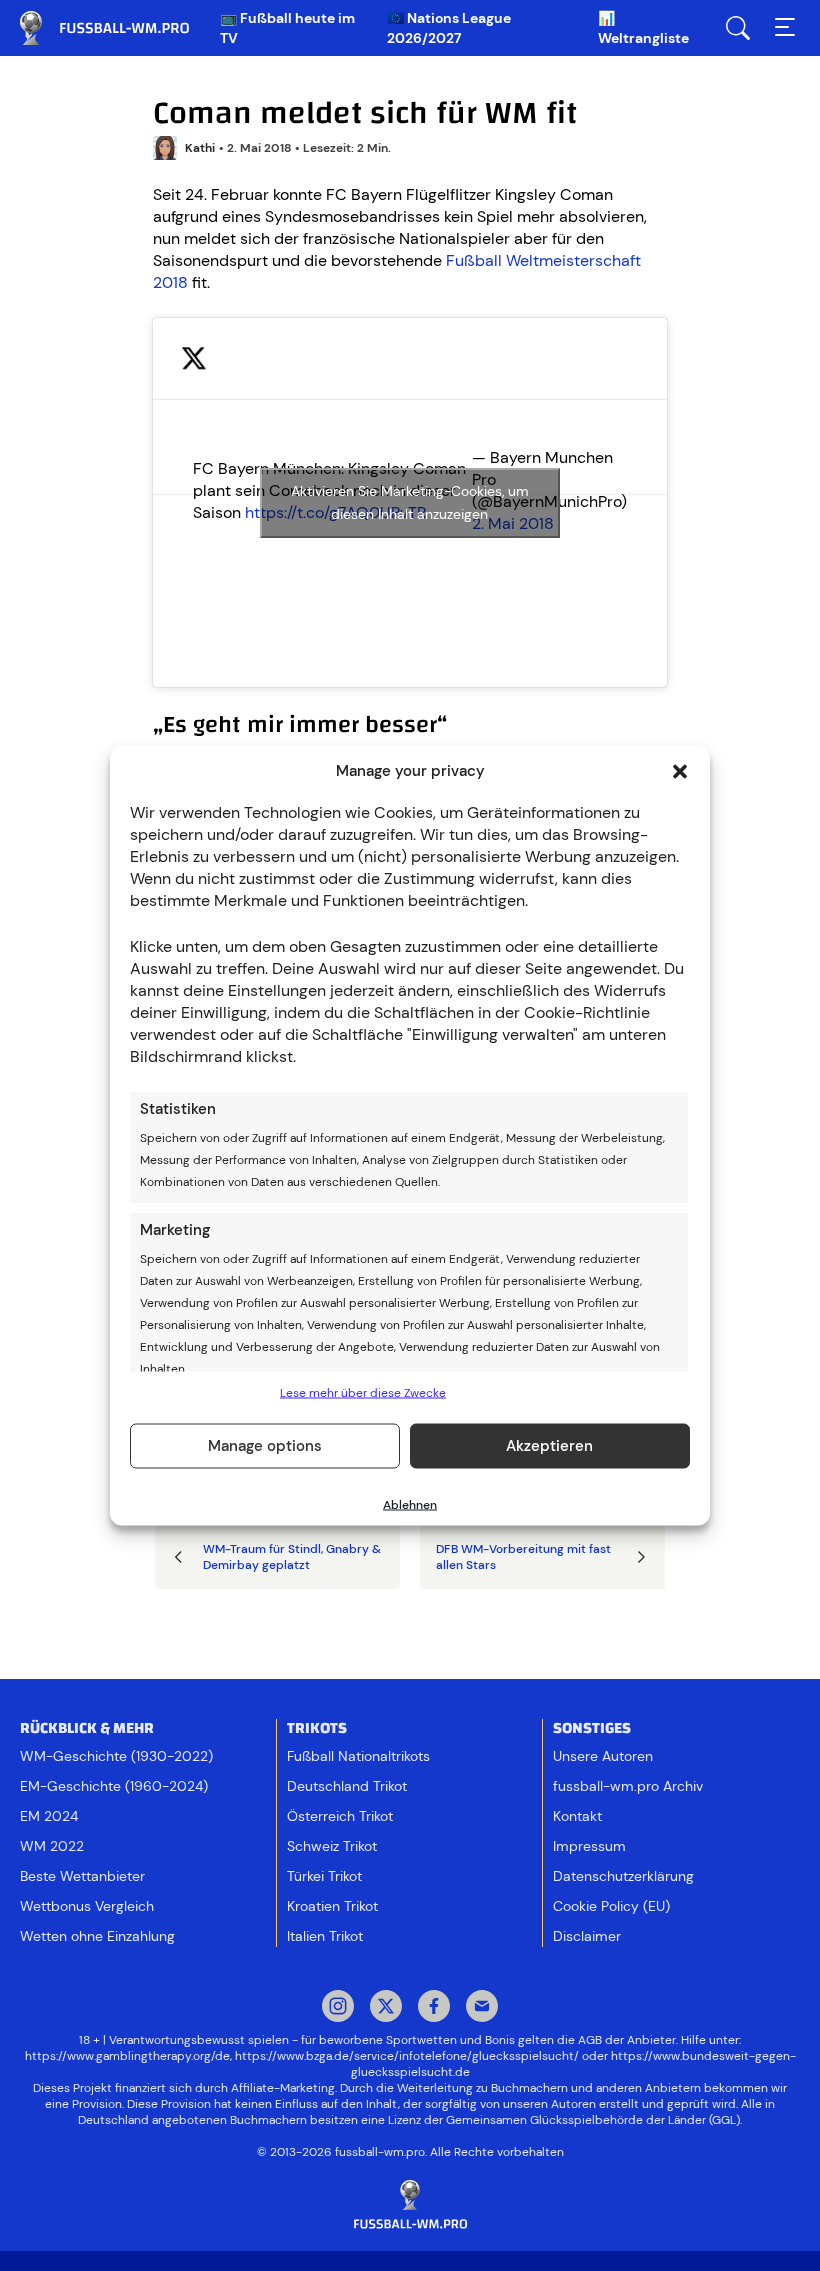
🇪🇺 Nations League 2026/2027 (449, 28)
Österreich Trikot (340, 1816)
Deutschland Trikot (347, 1786)
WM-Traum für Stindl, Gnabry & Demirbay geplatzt (292, 1557)
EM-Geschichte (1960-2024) (114, 1786)
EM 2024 (49, 1816)
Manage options (265, 1446)
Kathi (200, 148)
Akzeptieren (549, 1446)
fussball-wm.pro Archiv (628, 1786)
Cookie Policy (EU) (611, 1906)
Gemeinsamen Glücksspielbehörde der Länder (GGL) (593, 2120)
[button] (680, 771)
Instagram (338, 2008)
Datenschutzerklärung (623, 1876)
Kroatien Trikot (332, 1906)
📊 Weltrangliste (643, 28)
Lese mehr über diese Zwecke (363, 1392)
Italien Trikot (325, 1936)
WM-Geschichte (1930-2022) (116, 1756)
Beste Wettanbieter (82, 1876)
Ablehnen (410, 1504)
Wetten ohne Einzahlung (97, 1936)
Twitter (386, 2008)
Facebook (434, 2008)
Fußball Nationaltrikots (358, 1756)
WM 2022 (52, 1846)
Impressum (589, 1846)
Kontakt (577, 1816)
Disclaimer (587, 1936)
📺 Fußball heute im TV (287, 28)
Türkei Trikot (324, 1876)
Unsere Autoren (603, 1756)
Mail (482, 2008)
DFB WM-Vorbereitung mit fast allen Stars (523, 1557)
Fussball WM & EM (120, 28)
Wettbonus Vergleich (87, 1906)
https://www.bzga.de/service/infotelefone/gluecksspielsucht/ (407, 2056)
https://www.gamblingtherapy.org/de (127, 2056)
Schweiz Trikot (332, 1846)
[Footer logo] (410, 2205)
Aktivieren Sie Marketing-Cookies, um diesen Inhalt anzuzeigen (410, 502)
